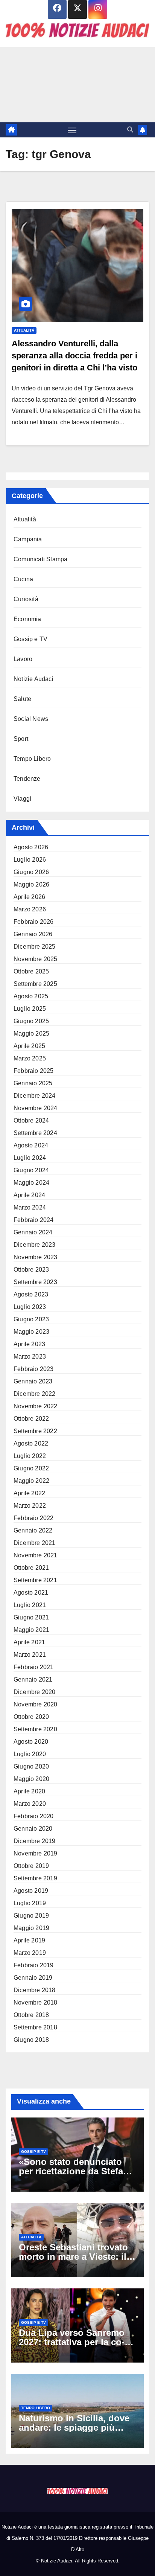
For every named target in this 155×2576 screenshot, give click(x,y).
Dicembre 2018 (35, 1990)
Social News (31, 719)
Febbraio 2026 (34, 922)
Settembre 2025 (35, 984)
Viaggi (22, 799)
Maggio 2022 (31, 1481)
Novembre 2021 (36, 1555)
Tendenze (27, 779)
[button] (130, 130)
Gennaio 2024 (33, 1232)
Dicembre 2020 (35, 1692)
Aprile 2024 (29, 1195)
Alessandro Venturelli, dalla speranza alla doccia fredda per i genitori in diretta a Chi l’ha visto (74, 356)
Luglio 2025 (30, 1009)
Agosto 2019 (31, 1891)
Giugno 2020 (31, 1766)
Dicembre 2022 (35, 1394)
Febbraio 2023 (34, 1369)
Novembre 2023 (36, 1257)
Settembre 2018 (35, 2027)
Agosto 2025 (31, 996)
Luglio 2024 (30, 1158)
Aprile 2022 (29, 1493)
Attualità (24, 330)
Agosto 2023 (31, 1294)
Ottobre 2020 (31, 1717)
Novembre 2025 (36, 959)
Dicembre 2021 (35, 1543)
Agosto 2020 (31, 1742)
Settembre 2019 (35, 1878)
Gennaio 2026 (33, 934)
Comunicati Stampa (40, 559)
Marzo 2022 (30, 1506)
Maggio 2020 (31, 1779)
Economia (27, 619)
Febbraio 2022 (34, 1518)
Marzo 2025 (30, 1058)
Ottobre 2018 (31, 2015)
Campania (28, 539)
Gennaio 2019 (33, 1978)
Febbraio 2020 (34, 1816)
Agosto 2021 (31, 1593)
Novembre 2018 (36, 2002)
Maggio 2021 (31, 1630)
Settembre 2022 (35, 1431)
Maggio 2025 (31, 1034)
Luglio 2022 (30, 1456)
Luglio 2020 (30, 1754)
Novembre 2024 (36, 1108)
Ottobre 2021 (31, 1568)
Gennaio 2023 (33, 1381)
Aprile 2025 (29, 1046)
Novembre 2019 (36, 1853)
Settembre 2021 (35, 1580)
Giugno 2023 (31, 1319)
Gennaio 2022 (33, 1530)
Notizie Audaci (33, 679)
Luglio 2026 (30, 860)
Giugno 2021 (31, 1617)
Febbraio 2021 (34, 1667)
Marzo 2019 (30, 1953)
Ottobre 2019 (31, 1866)
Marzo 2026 (30, 909)
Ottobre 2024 (31, 1120)
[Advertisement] (77, 85)
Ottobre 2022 (31, 1419)
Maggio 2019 (31, 1928)
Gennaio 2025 (33, 1083)
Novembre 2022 (36, 1406)
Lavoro (23, 659)
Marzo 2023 (30, 1357)
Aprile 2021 (29, 1642)
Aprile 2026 (29, 897)
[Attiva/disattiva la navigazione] (72, 130)
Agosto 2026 (31, 847)
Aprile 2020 (29, 1791)
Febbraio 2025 (34, 1071)
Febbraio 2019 (34, 1965)
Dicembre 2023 (35, 1245)
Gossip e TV (30, 639)
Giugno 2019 (31, 1916)
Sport (21, 739)
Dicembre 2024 (35, 1096)
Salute (22, 699)
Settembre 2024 (35, 1133)
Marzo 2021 (30, 1655)
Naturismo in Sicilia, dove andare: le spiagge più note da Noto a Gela (74, 2427)
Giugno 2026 (31, 872)
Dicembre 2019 (35, 1841)
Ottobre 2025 (31, 971)
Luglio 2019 (30, 1903)
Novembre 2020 (36, 1704)
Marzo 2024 (30, 1207)
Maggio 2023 (31, 1332)
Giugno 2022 (31, 1468)
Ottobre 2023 (31, 1270)
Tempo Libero (32, 759)
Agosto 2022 (31, 1443)
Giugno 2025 (31, 1021)
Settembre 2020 (35, 1729)
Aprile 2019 (29, 1940)
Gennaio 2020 (33, 1829)
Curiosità (26, 599)
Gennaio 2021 (33, 1680)
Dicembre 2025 (35, 947)
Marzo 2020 (30, 1804)
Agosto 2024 (31, 1145)
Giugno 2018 (31, 2040)
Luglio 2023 (30, 1307)
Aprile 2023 (29, 1344)
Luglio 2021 (30, 1605)
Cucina (23, 579)
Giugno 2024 (31, 1170)
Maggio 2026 (31, 884)
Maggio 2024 (31, 1183)
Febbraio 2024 (34, 1220)
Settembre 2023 (35, 1282)
